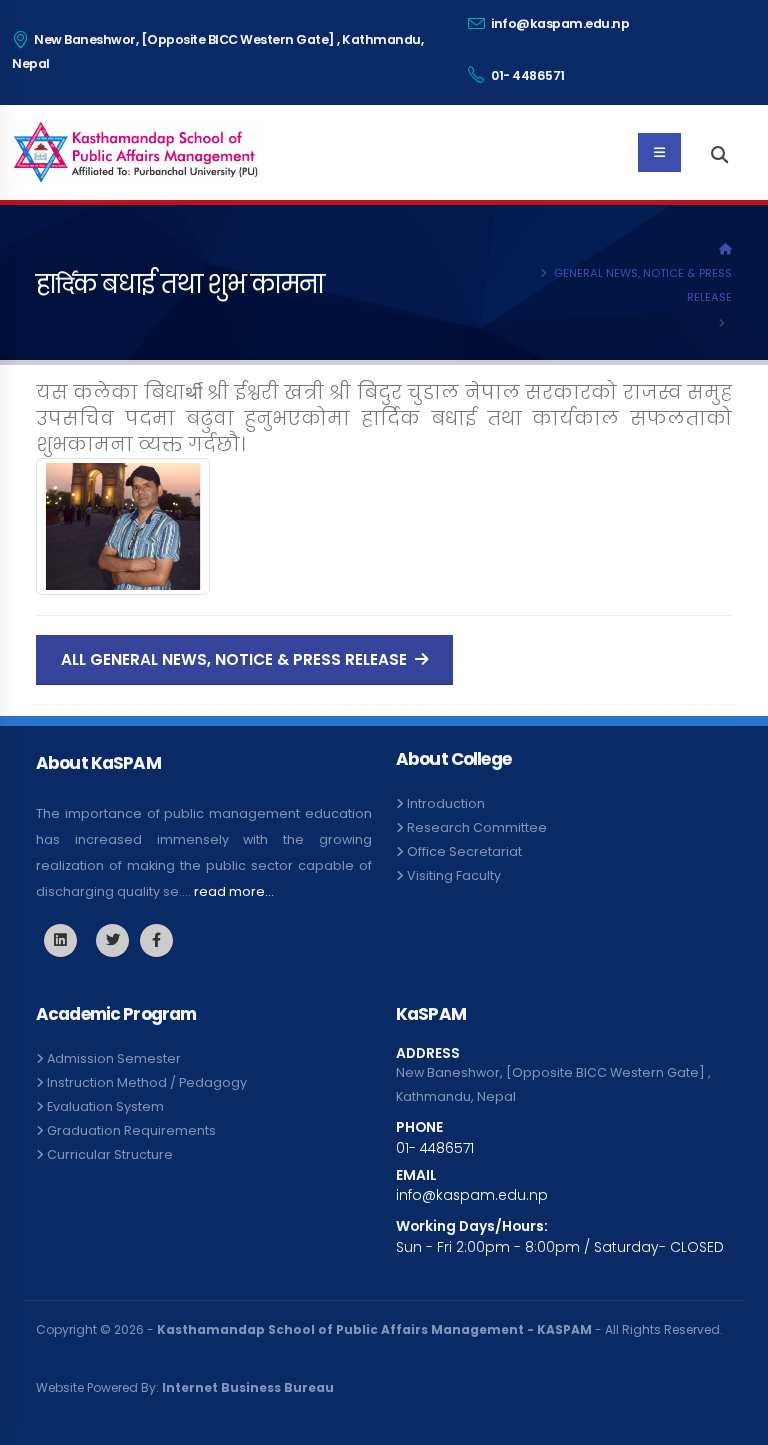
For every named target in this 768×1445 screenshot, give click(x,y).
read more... (234, 891)
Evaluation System (105, 1106)
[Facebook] (156, 940)
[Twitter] (60, 940)
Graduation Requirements (131, 1130)
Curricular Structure (110, 1154)
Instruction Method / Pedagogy (147, 1082)
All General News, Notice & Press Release (236, 659)
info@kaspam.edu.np (559, 23)
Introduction (446, 803)
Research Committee (477, 827)
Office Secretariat (464, 851)
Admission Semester (114, 1058)
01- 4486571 (527, 75)
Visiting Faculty (454, 875)
